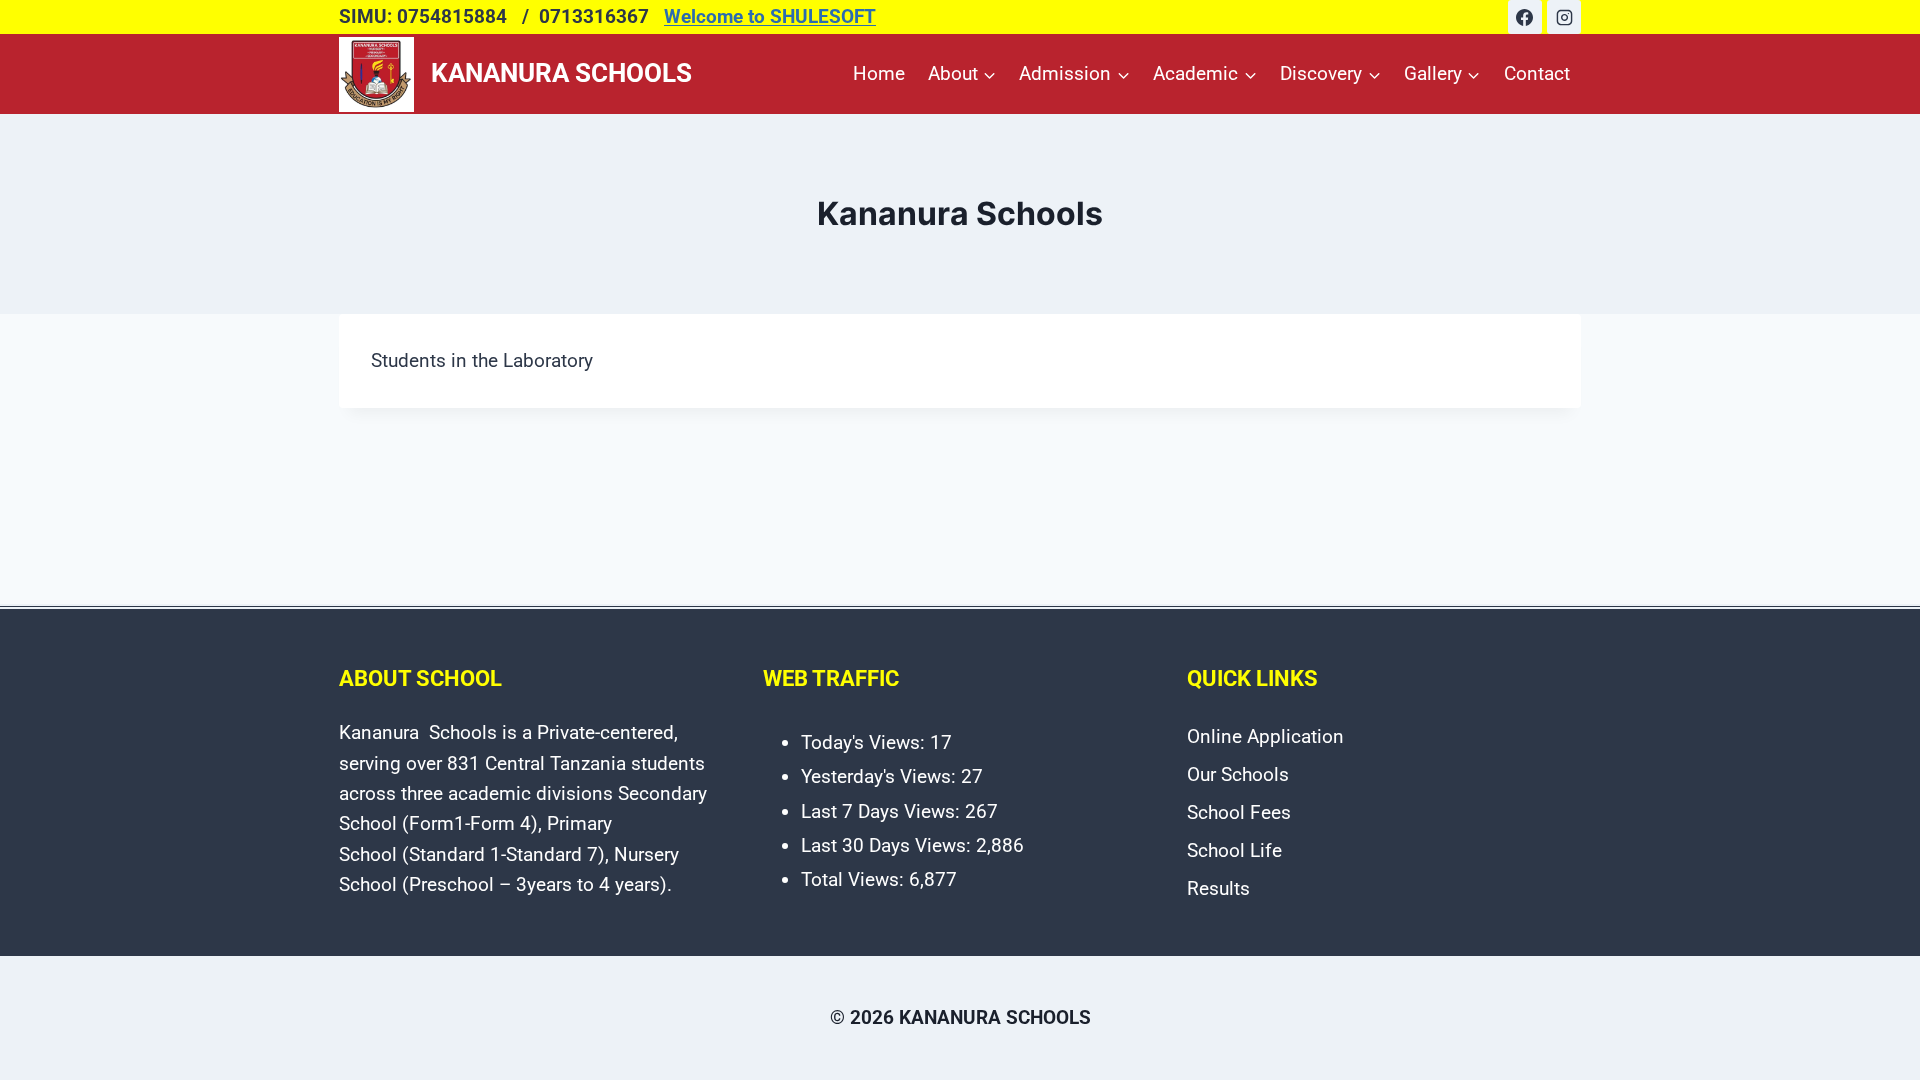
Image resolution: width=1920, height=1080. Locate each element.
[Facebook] (1525, 17)
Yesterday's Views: (881, 776)
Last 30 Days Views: (888, 845)
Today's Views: (865, 742)
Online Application (1265, 736)
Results (1218, 888)
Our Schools (1238, 774)
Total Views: (855, 879)
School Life (1234, 850)
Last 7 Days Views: (883, 811)
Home (879, 73)
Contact (1537, 73)
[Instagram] (1564, 17)
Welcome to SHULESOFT (770, 16)
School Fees (1239, 812)
